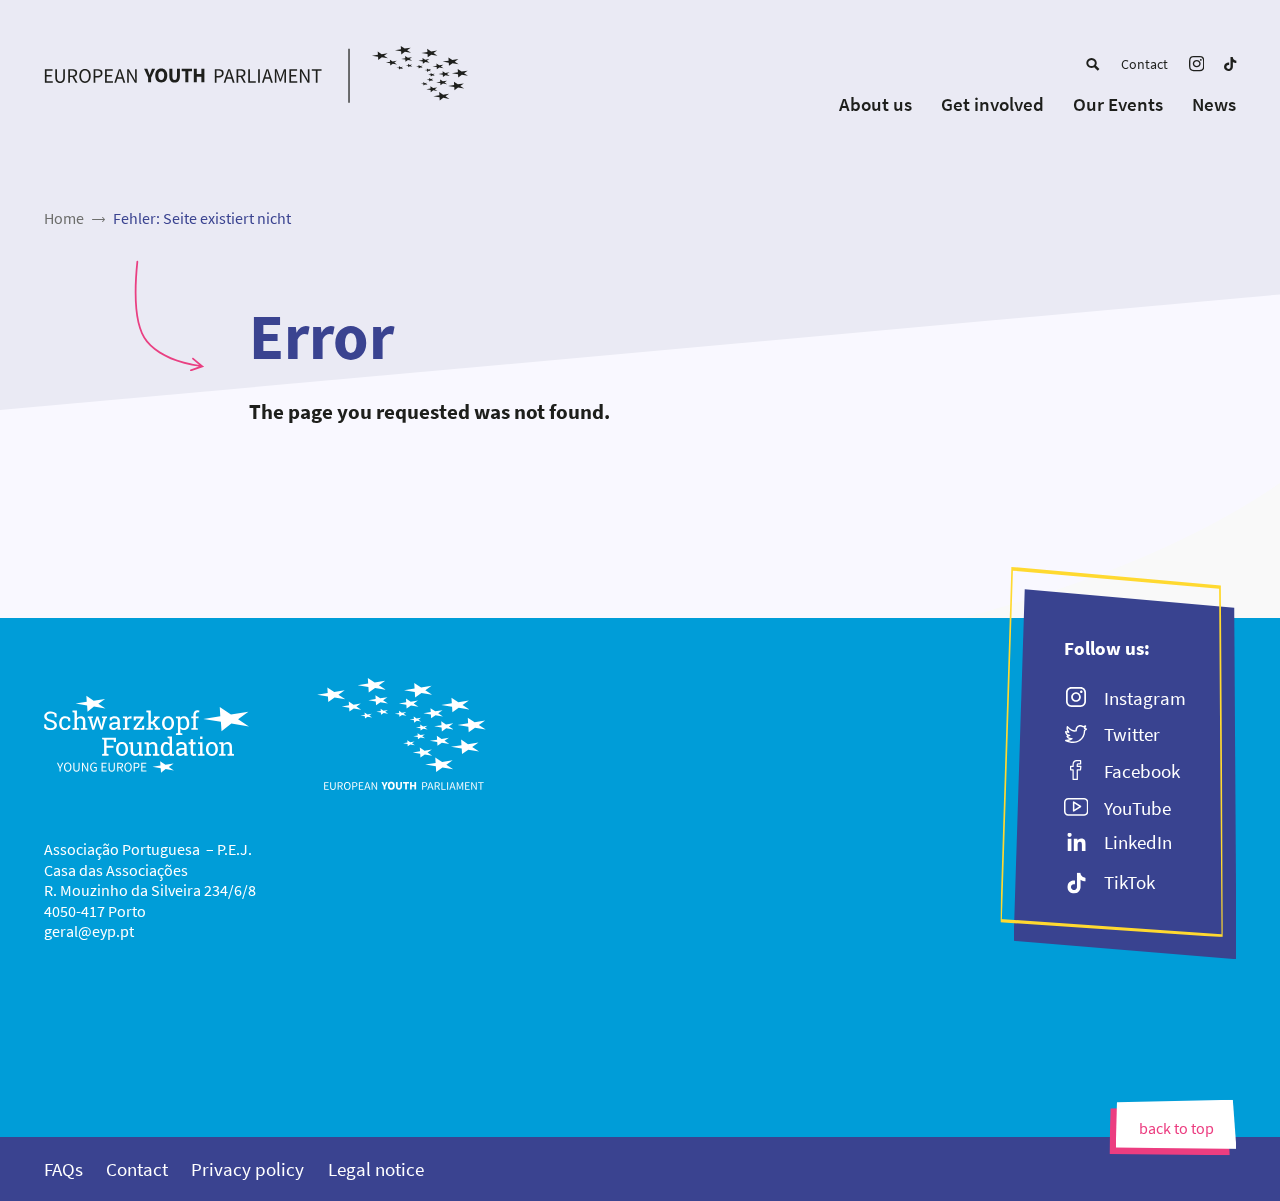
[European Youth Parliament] (256, 77)
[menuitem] (1092, 64)
